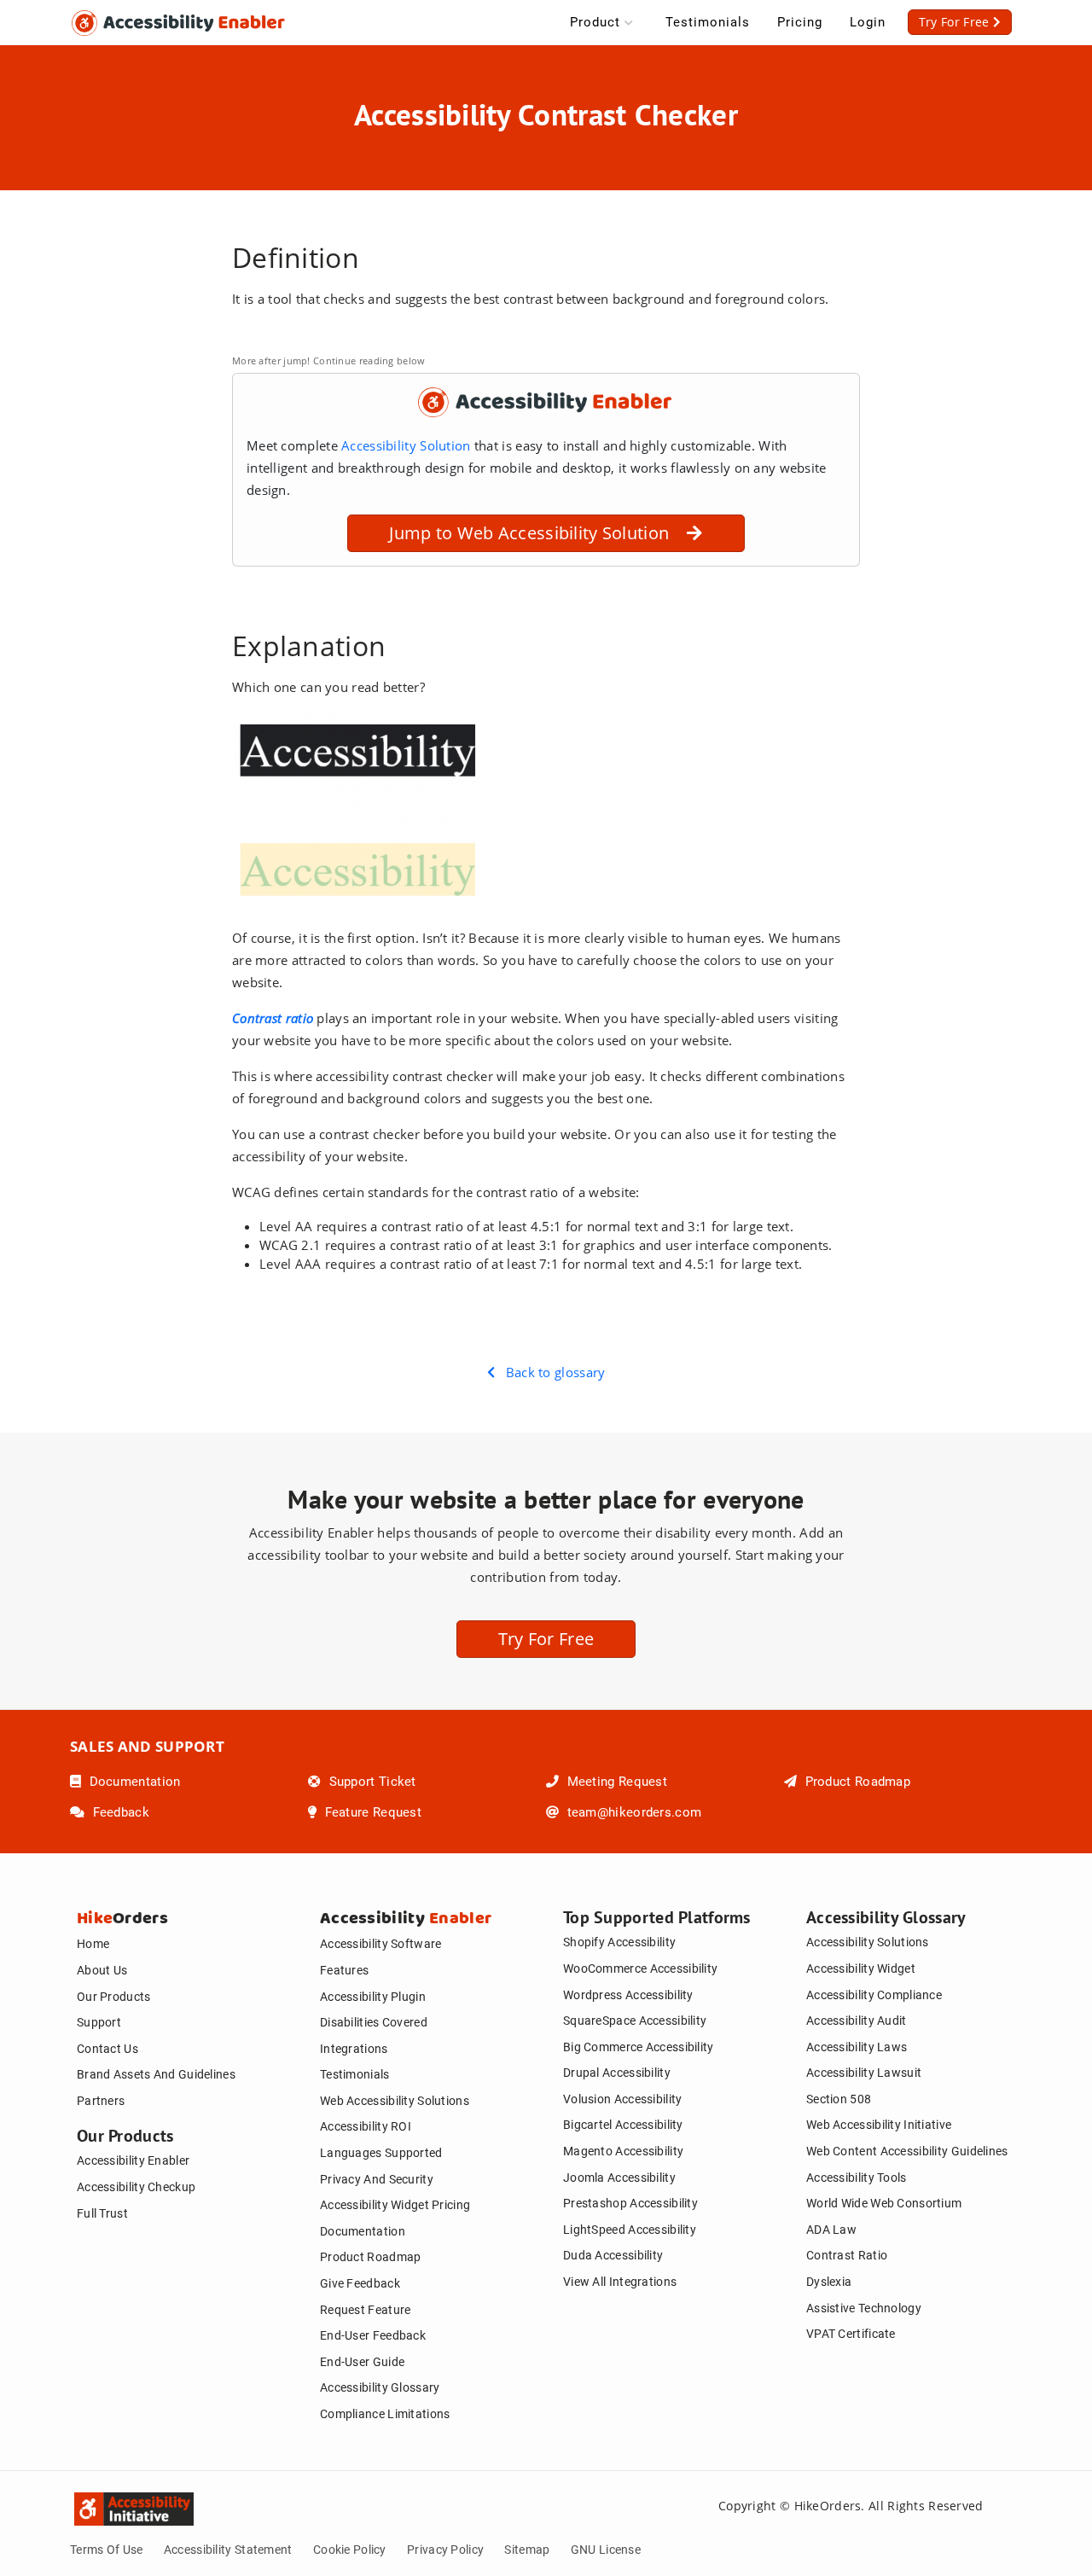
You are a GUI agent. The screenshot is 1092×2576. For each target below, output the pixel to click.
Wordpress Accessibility (628, 1995)
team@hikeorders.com (632, 1812)
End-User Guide (362, 2362)
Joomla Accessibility (619, 2178)
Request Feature (365, 2310)
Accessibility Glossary (380, 2387)
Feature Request (371, 1812)
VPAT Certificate (851, 2334)
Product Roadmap (856, 1782)
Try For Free (546, 1639)
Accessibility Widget (861, 1968)
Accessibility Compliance (874, 1995)
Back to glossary (550, 1372)
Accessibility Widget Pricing (395, 2205)
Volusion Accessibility (622, 2099)
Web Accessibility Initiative (879, 2125)
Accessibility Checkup (136, 2187)
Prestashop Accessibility (630, 2203)
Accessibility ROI (366, 2126)
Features (344, 1970)
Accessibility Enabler (133, 2160)
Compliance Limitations (385, 2414)
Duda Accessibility (613, 2255)
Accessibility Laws (857, 2047)
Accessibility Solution (408, 445)
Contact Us (107, 2049)
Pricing (800, 22)
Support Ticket (370, 1782)
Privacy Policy (445, 2550)
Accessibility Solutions (868, 1942)
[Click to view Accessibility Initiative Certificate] (87, 2505)
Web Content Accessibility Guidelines (907, 2151)
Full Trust (102, 2213)
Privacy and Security (377, 2179)
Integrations (354, 2049)
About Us (102, 1970)
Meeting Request (615, 1782)
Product (595, 22)
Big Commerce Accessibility (639, 2047)
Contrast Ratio (847, 2255)
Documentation (133, 1782)
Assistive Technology (864, 2308)
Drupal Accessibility (617, 2073)
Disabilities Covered (374, 2022)
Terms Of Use (107, 2550)
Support (99, 2022)
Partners (101, 2101)
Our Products (114, 1997)
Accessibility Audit (857, 2021)
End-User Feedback (373, 2335)
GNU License (606, 2550)
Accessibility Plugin (373, 1997)
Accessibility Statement (228, 2550)
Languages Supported (381, 2153)
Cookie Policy (350, 2550)
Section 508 (839, 2099)
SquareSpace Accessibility (635, 2021)
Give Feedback (360, 2283)
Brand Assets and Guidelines (156, 2074)
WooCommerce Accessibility (640, 1968)
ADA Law (831, 2230)
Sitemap (527, 2550)
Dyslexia (829, 2282)
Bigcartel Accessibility (623, 2125)
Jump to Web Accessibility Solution (538, 533)
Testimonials (708, 22)
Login (868, 22)
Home (93, 1944)
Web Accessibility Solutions (395, 2101)
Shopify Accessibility (619, 1942)
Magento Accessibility (623, 2151)
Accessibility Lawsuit (864, 2073)
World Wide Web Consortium (884, 2203)
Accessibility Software (380, 1944)
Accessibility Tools (857, 2178)
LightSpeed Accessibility (630, 2230)
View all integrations (620, 2282)
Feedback (119, 1812)
